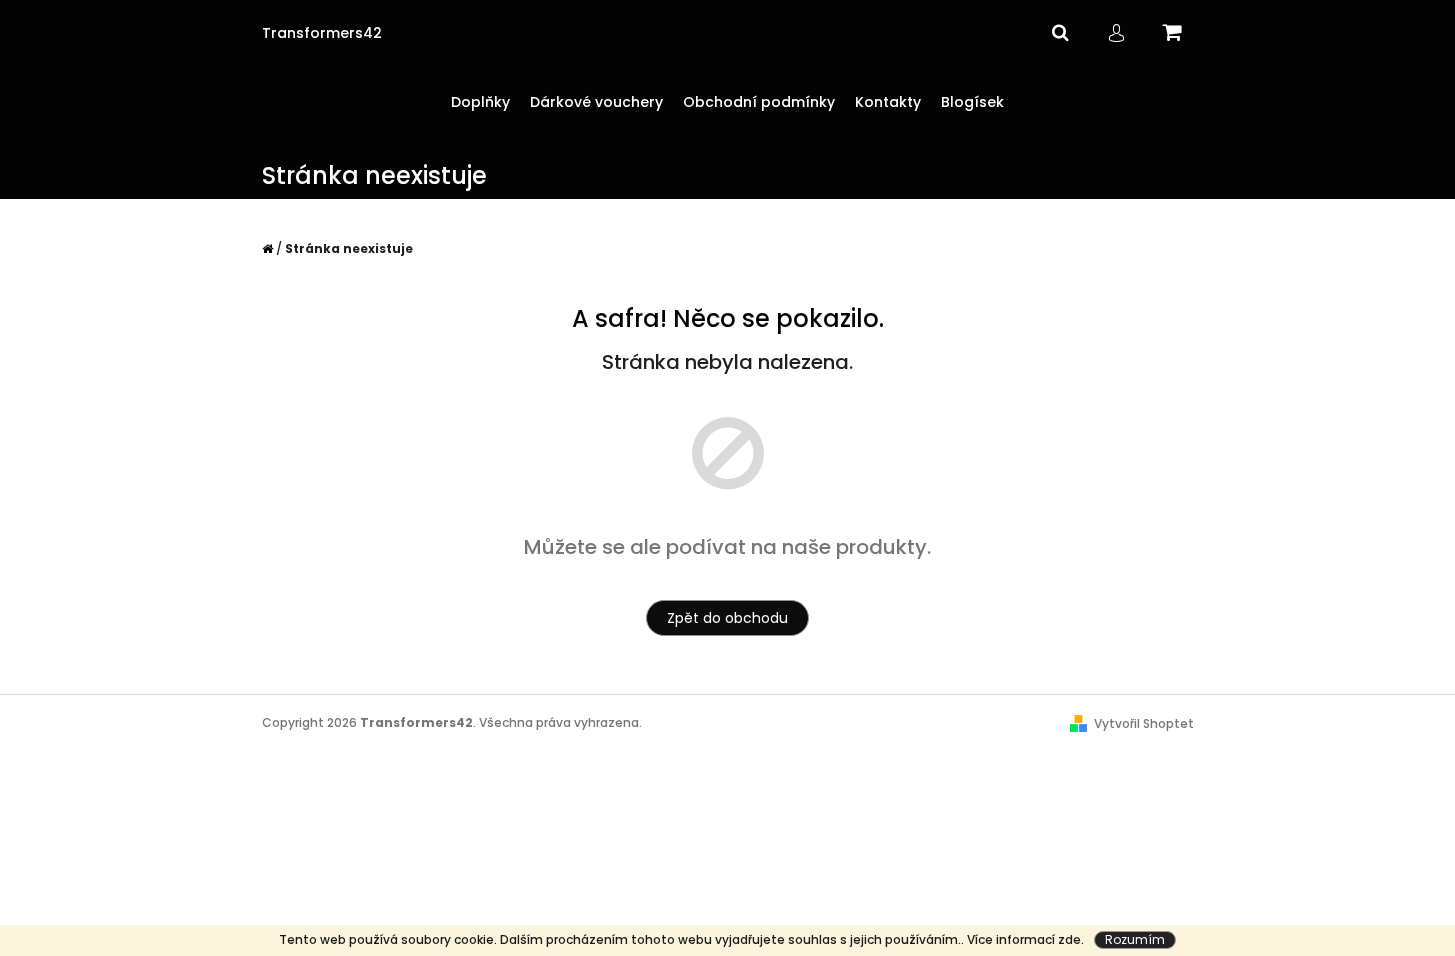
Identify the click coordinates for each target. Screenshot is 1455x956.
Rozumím (1135, 939)
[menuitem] (480, 102)
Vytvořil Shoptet (1144, 723)
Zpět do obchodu (727, 618)
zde (1069, 939)
